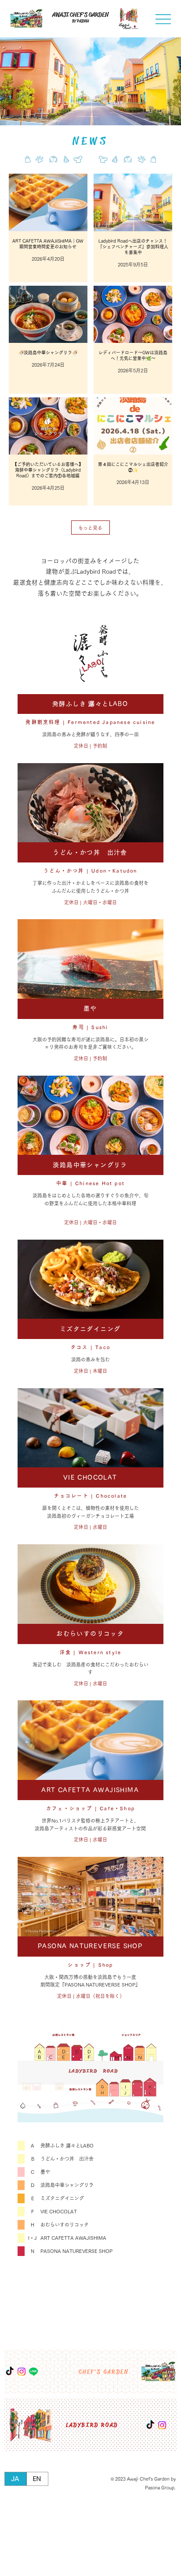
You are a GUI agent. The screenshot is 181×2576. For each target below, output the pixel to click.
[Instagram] (162, 2425)
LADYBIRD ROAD (92, 2425)
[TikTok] (150, 2425)
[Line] (33, 2372)
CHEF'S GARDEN (103, 2372)
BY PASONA (80, 21)
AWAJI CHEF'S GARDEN (80, 15)
